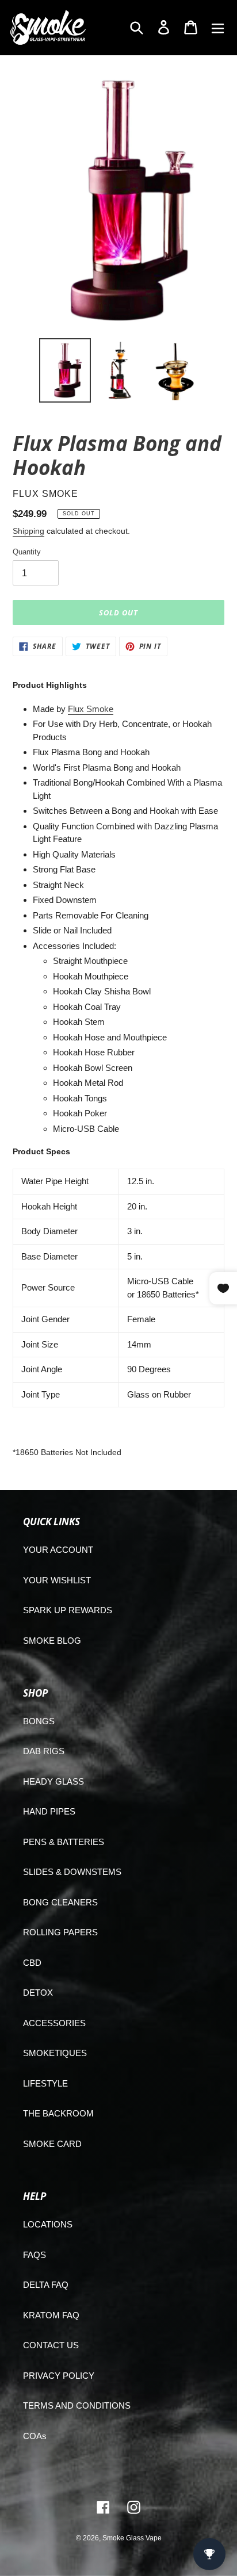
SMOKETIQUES (55, 2053)
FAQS (35, 2255)
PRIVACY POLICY (59, 2376)
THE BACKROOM (58, 2113)
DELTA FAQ (46, 2285)
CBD (32, 1963)
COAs (35, 2436)
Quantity (27, 552)
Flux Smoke (91, 709)
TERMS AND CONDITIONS (77, 2405)
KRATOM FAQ (51, 2315)
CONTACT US (51, 2345)
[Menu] (218, 27)
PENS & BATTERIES (64, 1842)
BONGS (39, 1721)
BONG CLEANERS (60, 1902)
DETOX (38, 1993)
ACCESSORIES (54, 2023)
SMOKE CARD (52, 2144)
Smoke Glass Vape (132, 2538)
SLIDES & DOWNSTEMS (72, 1872)
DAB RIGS (44, 1751)
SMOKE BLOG (52, 1641)
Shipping (28, 531)
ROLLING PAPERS (60, 1932)
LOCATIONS (48, 2224)
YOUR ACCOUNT (58, 1550)
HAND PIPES (49, 1811)
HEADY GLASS (53, 1781)
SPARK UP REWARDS (68, 1610)
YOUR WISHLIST (57, 1580)
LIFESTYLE (45, 2083)
